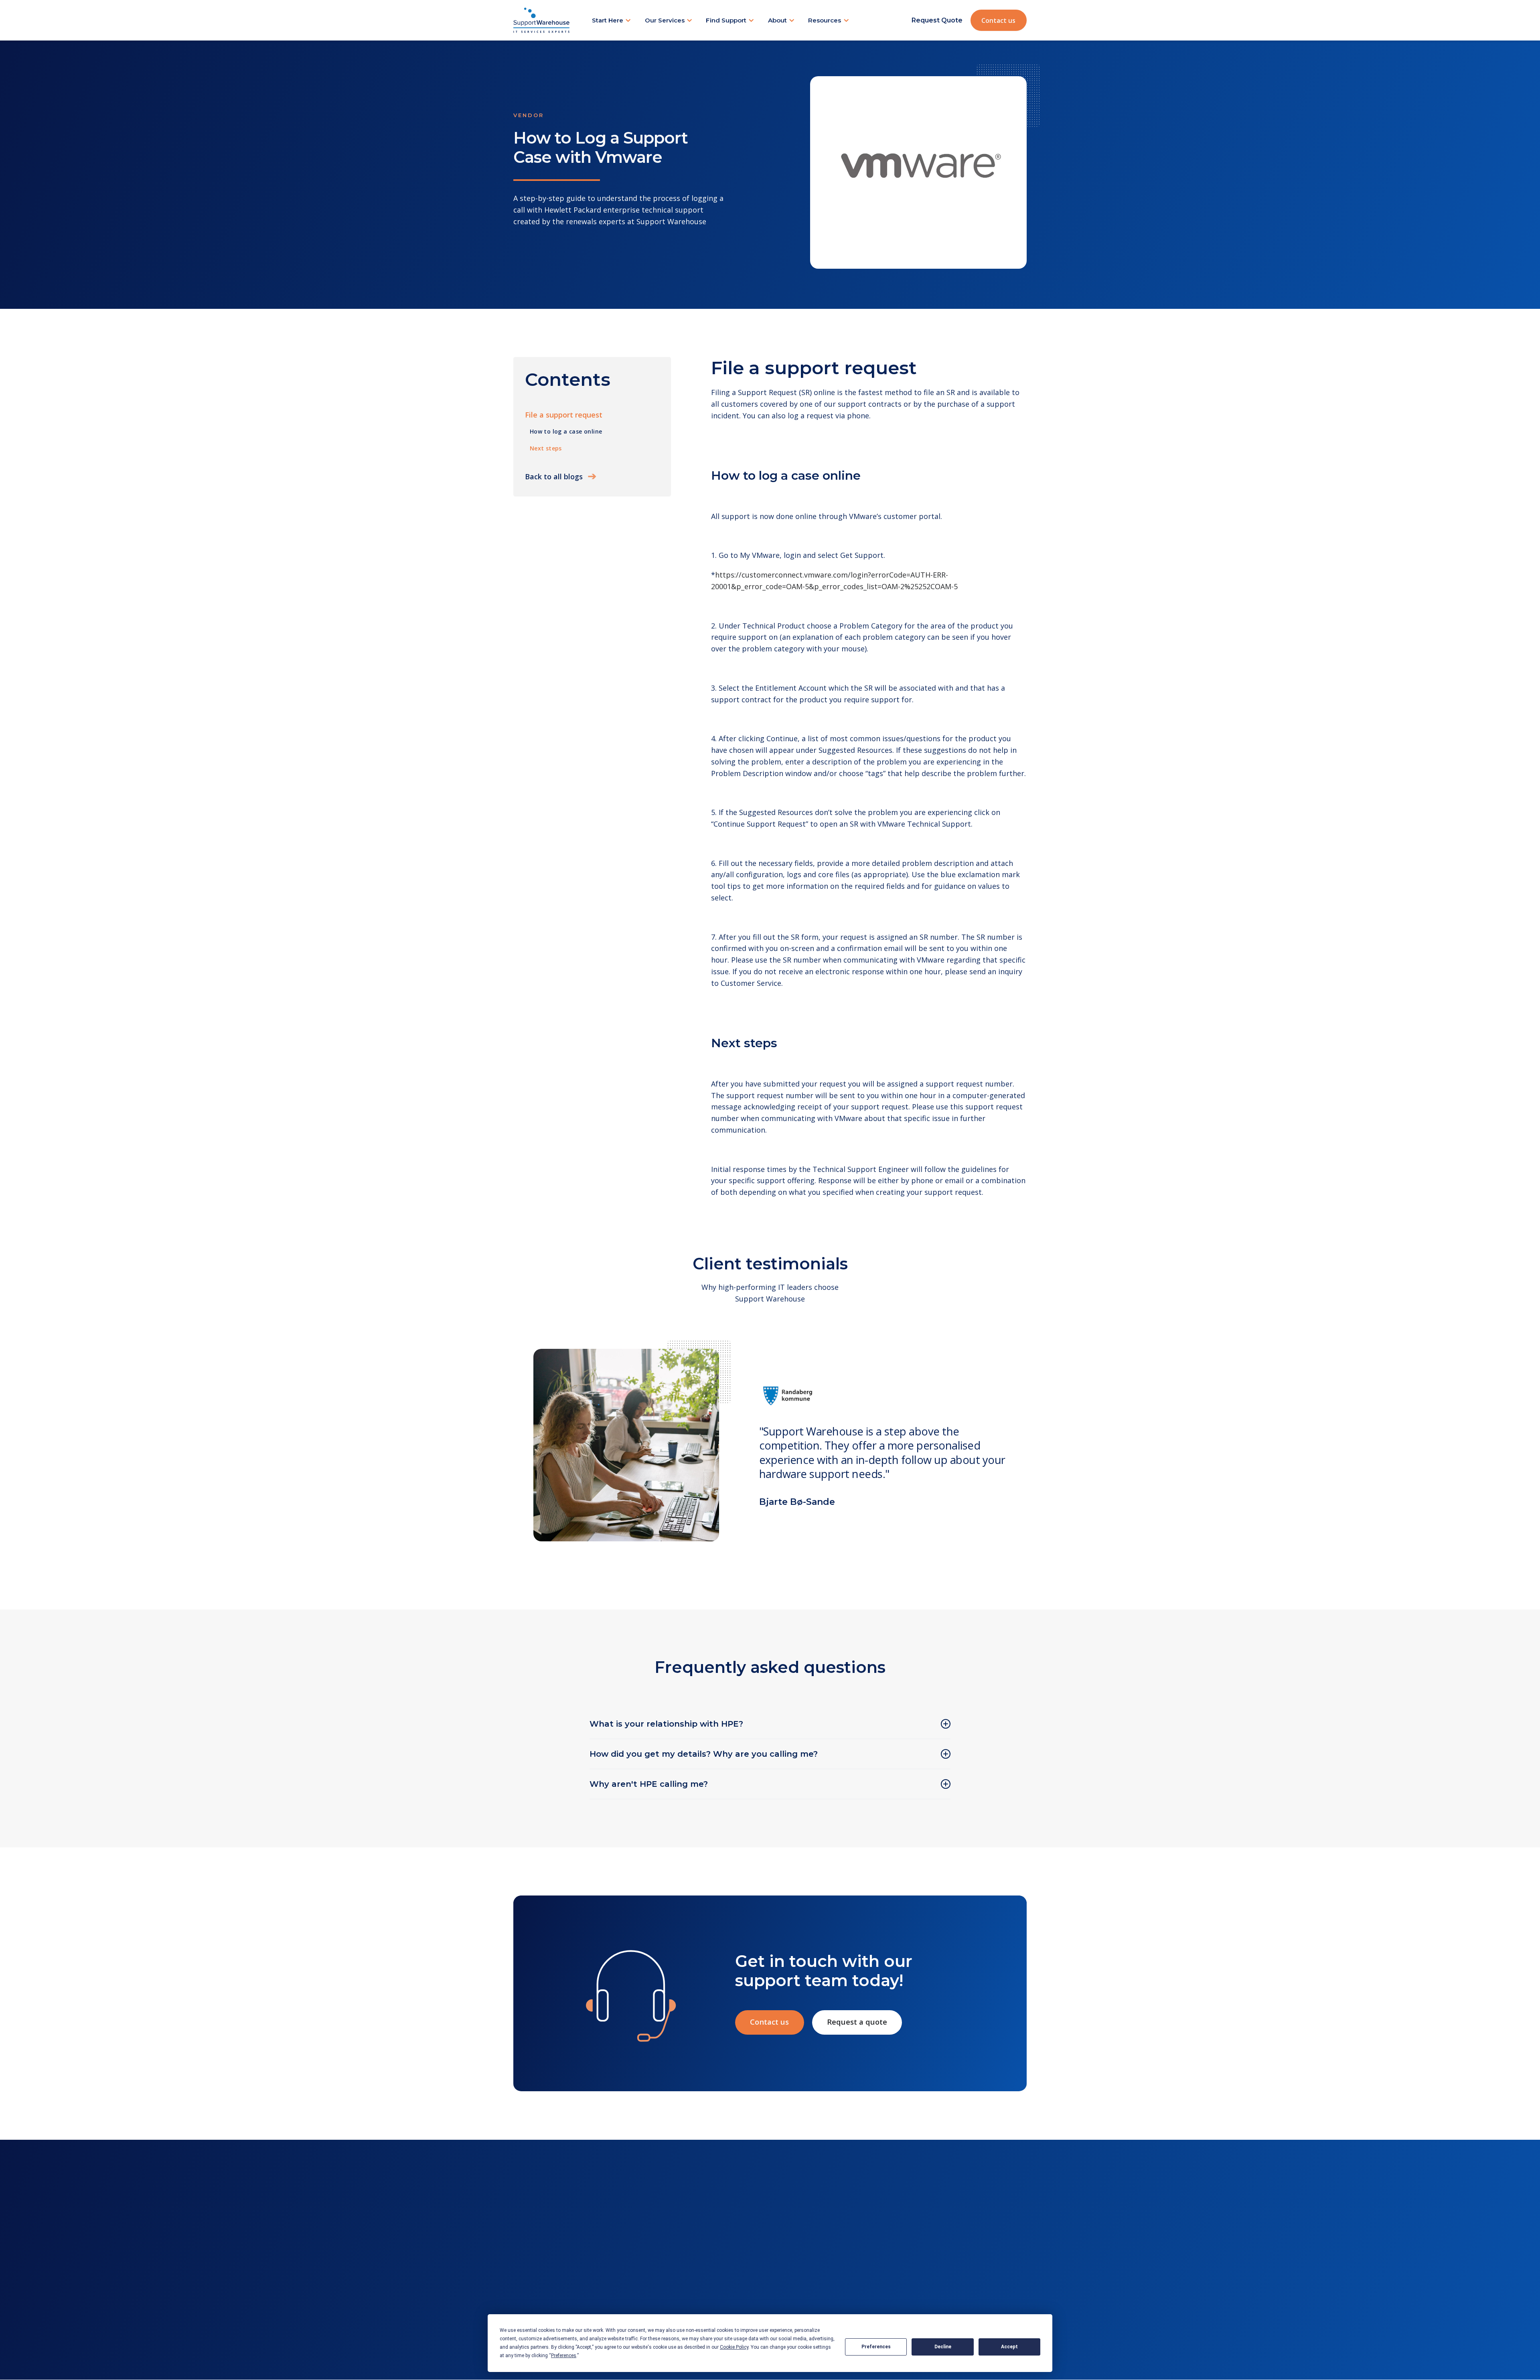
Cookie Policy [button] (734, 2347)
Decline (943, 2347)
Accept (1009, 2347)
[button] (612, 20)
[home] (541, 20)
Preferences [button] (564, 2356)
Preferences (876, 2347)
